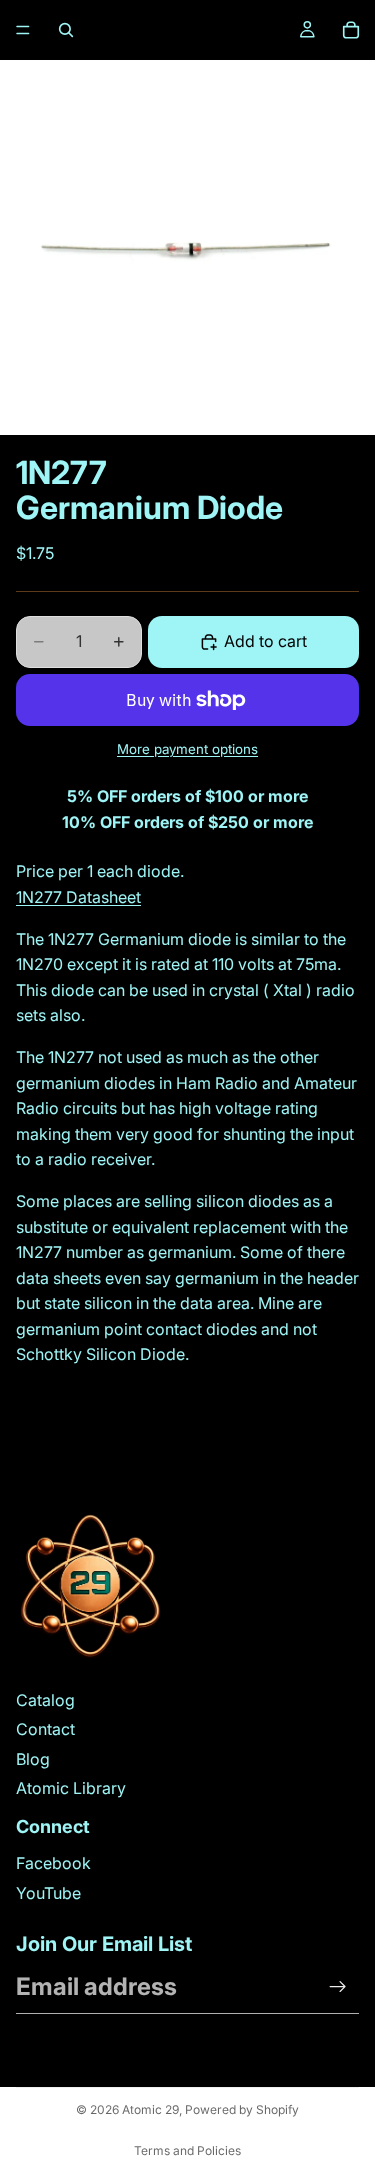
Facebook (53, 1863)
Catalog (45, 1700)
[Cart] (351, 30)
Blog (33, 1759)
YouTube (48, 1893)
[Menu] (23, 30)
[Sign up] (338, 1987)
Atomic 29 (150, 2109)
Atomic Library (71, 1788)
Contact (45, 1729)
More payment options (187, 749)
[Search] (66, 30)
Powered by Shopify (242, 2109)
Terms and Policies (187, 2150)
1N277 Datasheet (78, 897)
